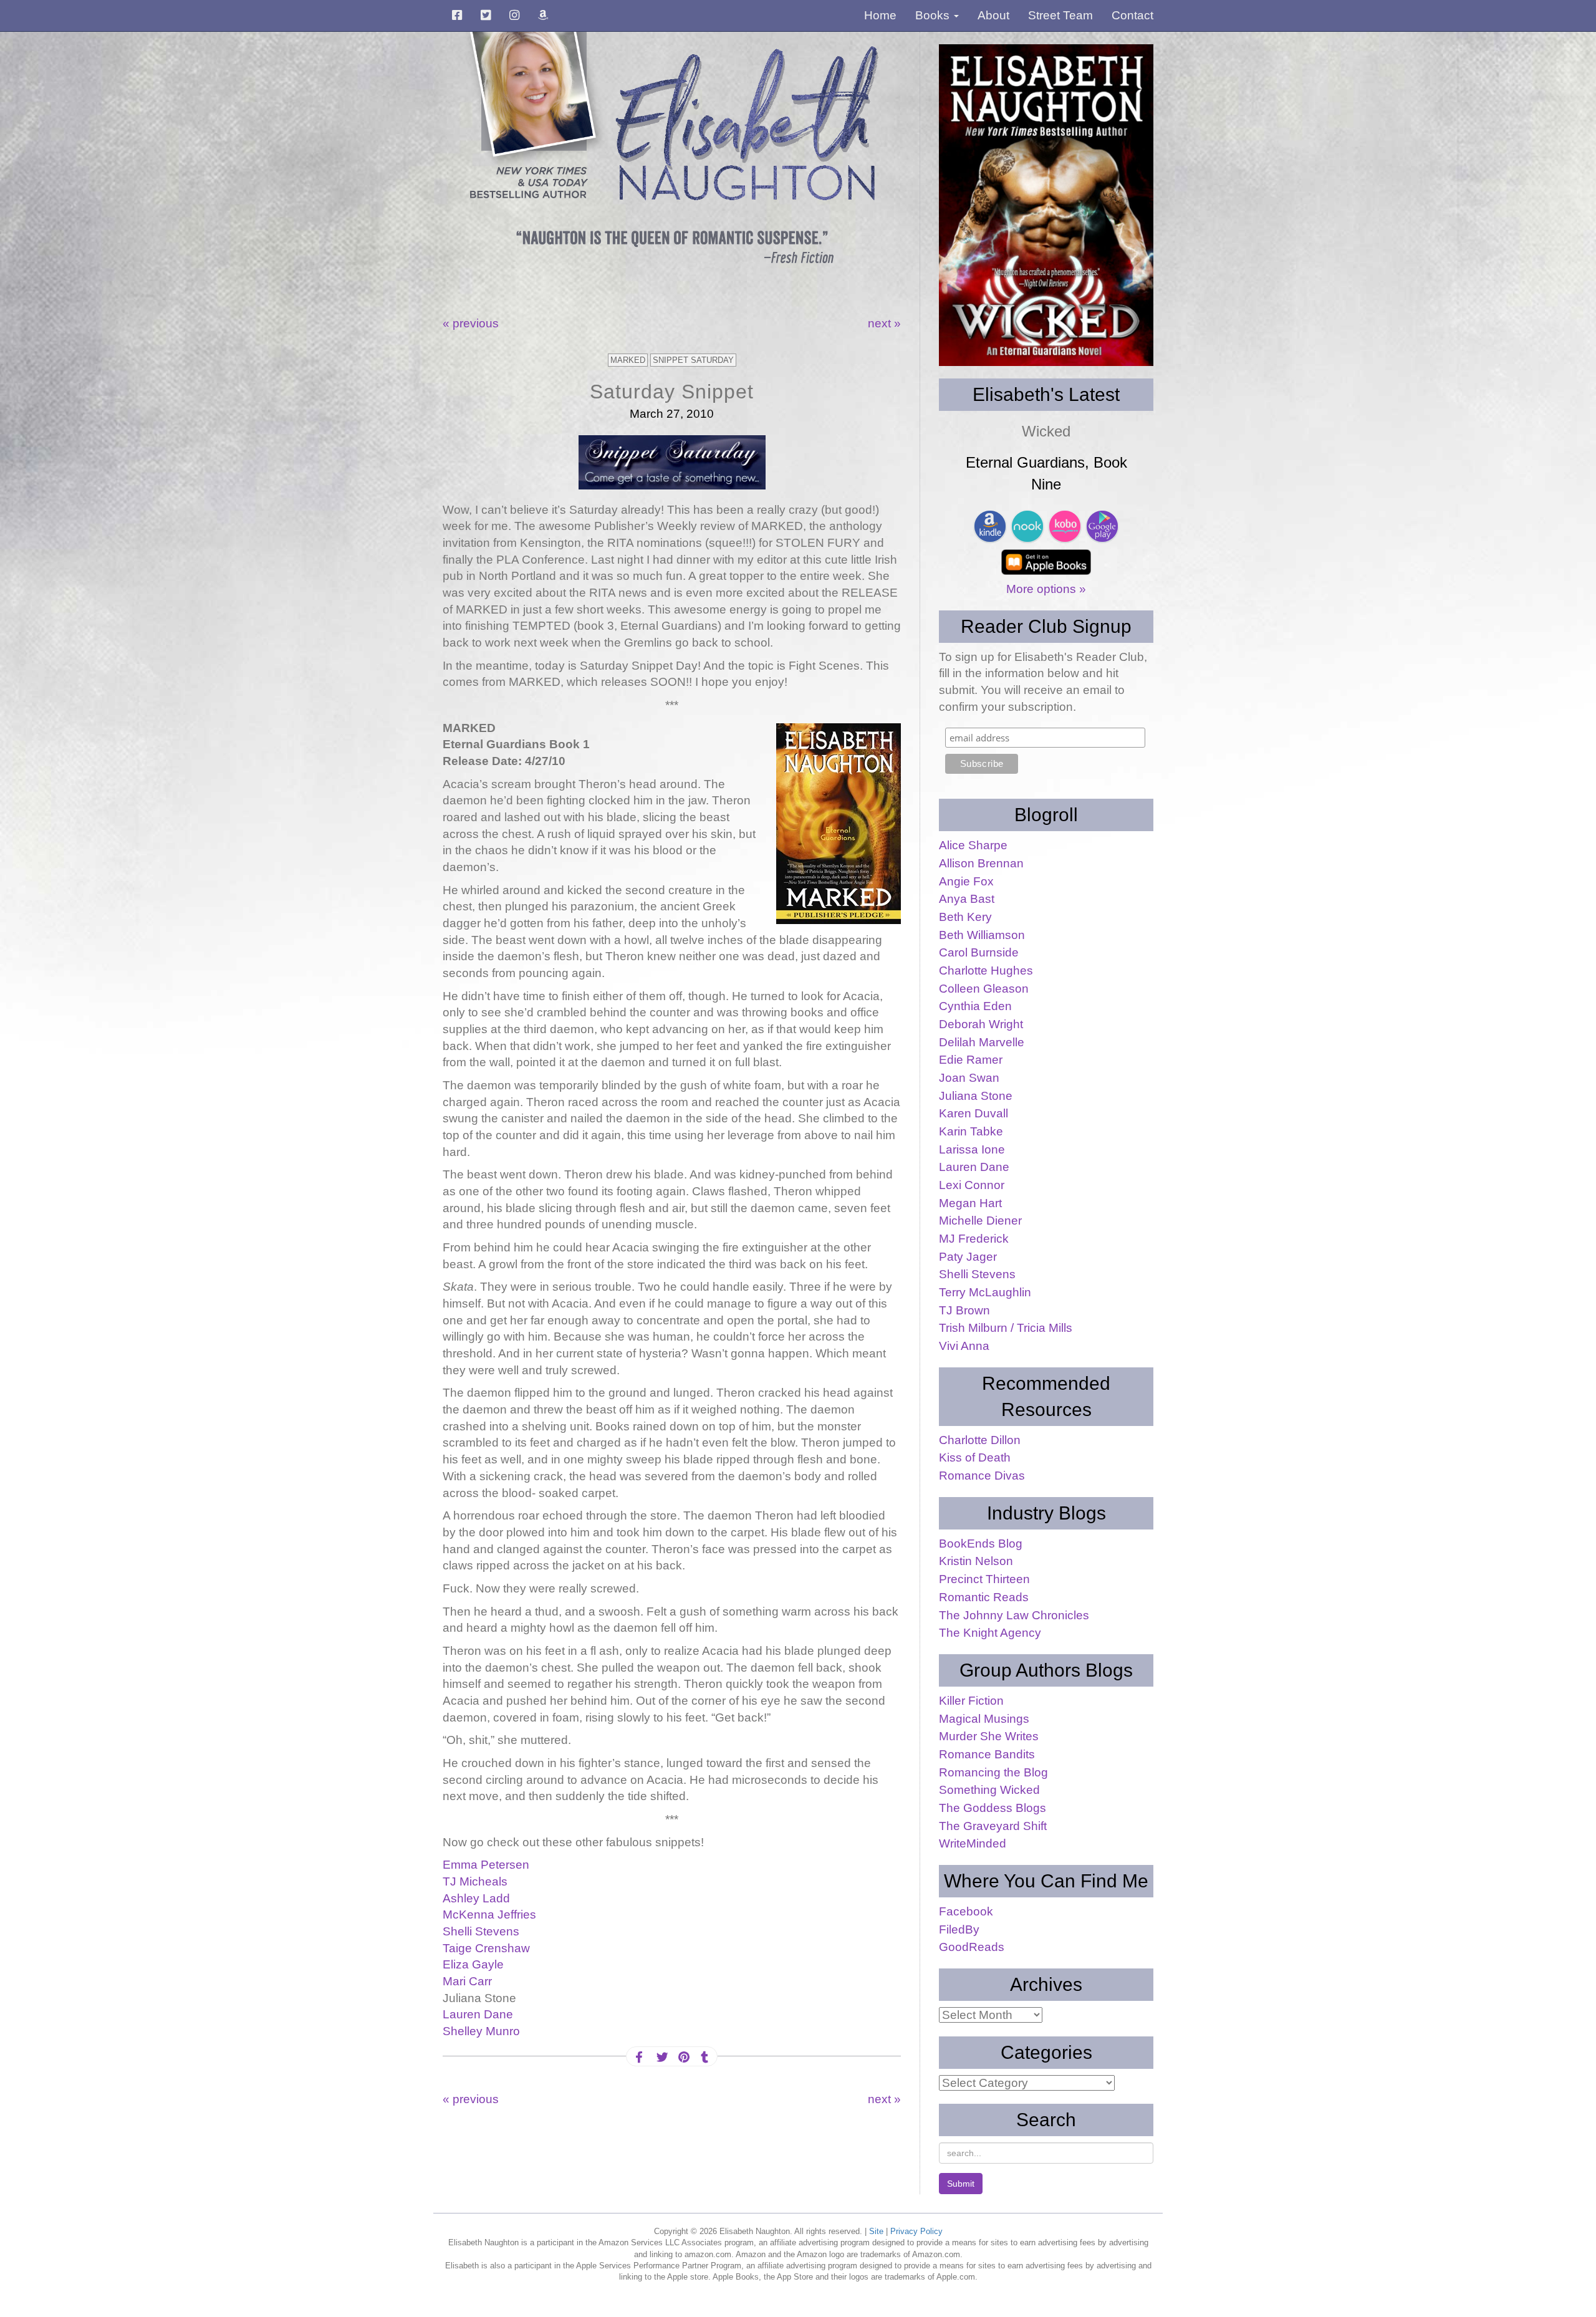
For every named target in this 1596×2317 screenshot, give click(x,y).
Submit (961, 2184)
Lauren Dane (478, 2014)
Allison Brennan (981, 863)
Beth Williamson (982, 935)
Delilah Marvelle (982, 1042)
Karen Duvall (973, 1113)
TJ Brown (964, 1310)
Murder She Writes (989, 1736)
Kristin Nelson (976, 1561)
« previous (471, 323)
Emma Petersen (486, 1865)
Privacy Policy (916, 2231)
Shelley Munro (481, 2031)
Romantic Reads (984, 1597)
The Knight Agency (990, 1633)
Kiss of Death (975, 1457)
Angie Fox (966, 881)
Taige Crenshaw (486, 1948)
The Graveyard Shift (993, 1826)
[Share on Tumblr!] (704, 2057)
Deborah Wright (981, 1024)
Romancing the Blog (993, 1772)
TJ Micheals (475, 1881)
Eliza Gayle (473, 1964)
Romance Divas (982, 1476)
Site (876, 2231)
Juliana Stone (976, 1096)
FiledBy (959, 1929)
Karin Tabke (971, 1131)
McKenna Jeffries (489, 1915)
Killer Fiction (971, 1701)
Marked (628, 360)
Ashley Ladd (476, 1898)
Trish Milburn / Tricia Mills (1006, 1328)
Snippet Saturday (693, 360)
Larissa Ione (972, 1149)
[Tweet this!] (661, 2057)
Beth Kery (965, 917)
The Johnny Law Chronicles (1014, 1615)
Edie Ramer (971, 1060)
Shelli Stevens (481, 1931)
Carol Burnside (979, 952)
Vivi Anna (964, 1346)
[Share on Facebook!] (639, 2057)
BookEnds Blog (981, 1544)
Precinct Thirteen (984, 1579)
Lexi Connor (972, 1185)
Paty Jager (968, 1257)
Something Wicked (989, 1790)
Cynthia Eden (975, 1006)
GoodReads (972, 1947)
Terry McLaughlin (985, 1292)
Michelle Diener (980, 1221)
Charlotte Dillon (980, 1440)
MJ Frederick (974, 1239)
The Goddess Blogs (993, 1808)
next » (884, 323)
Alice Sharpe (973, 845)
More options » (1046, 589)
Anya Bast (967, 899)
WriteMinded (973, 1843)
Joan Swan (969, 1078)
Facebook (966, 1911)
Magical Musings (984, 1719)
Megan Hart (970, 1203)
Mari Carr (467, 1981)
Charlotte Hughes (986, 971)
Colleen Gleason (984, 989)
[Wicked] (1046, 205)
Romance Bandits (987, 1754)
